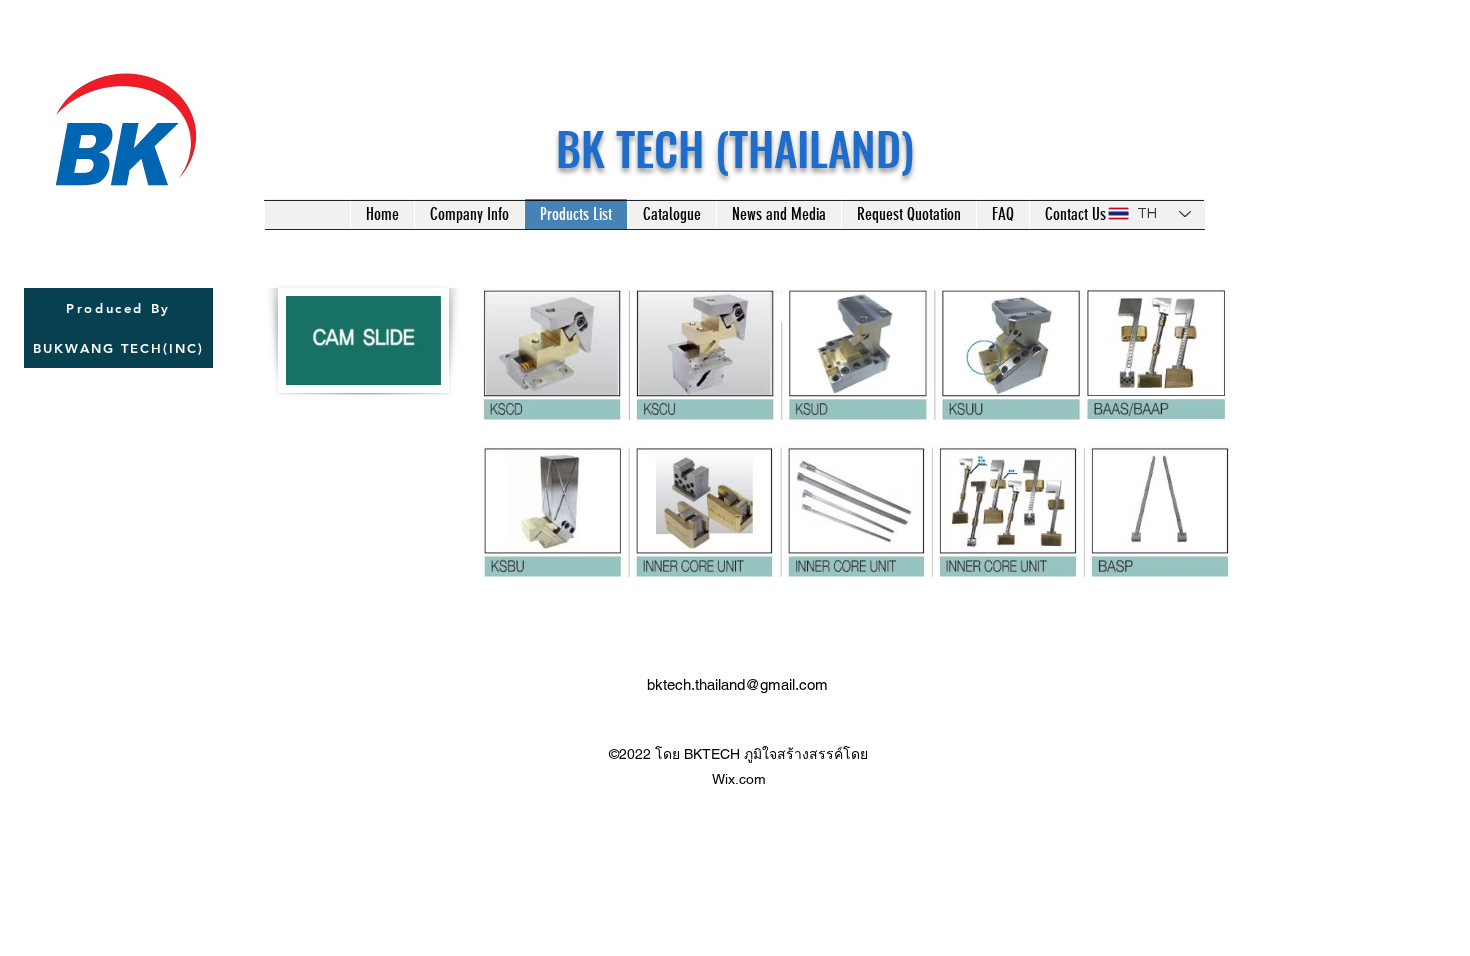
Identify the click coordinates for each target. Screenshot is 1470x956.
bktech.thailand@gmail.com (737, 684)
